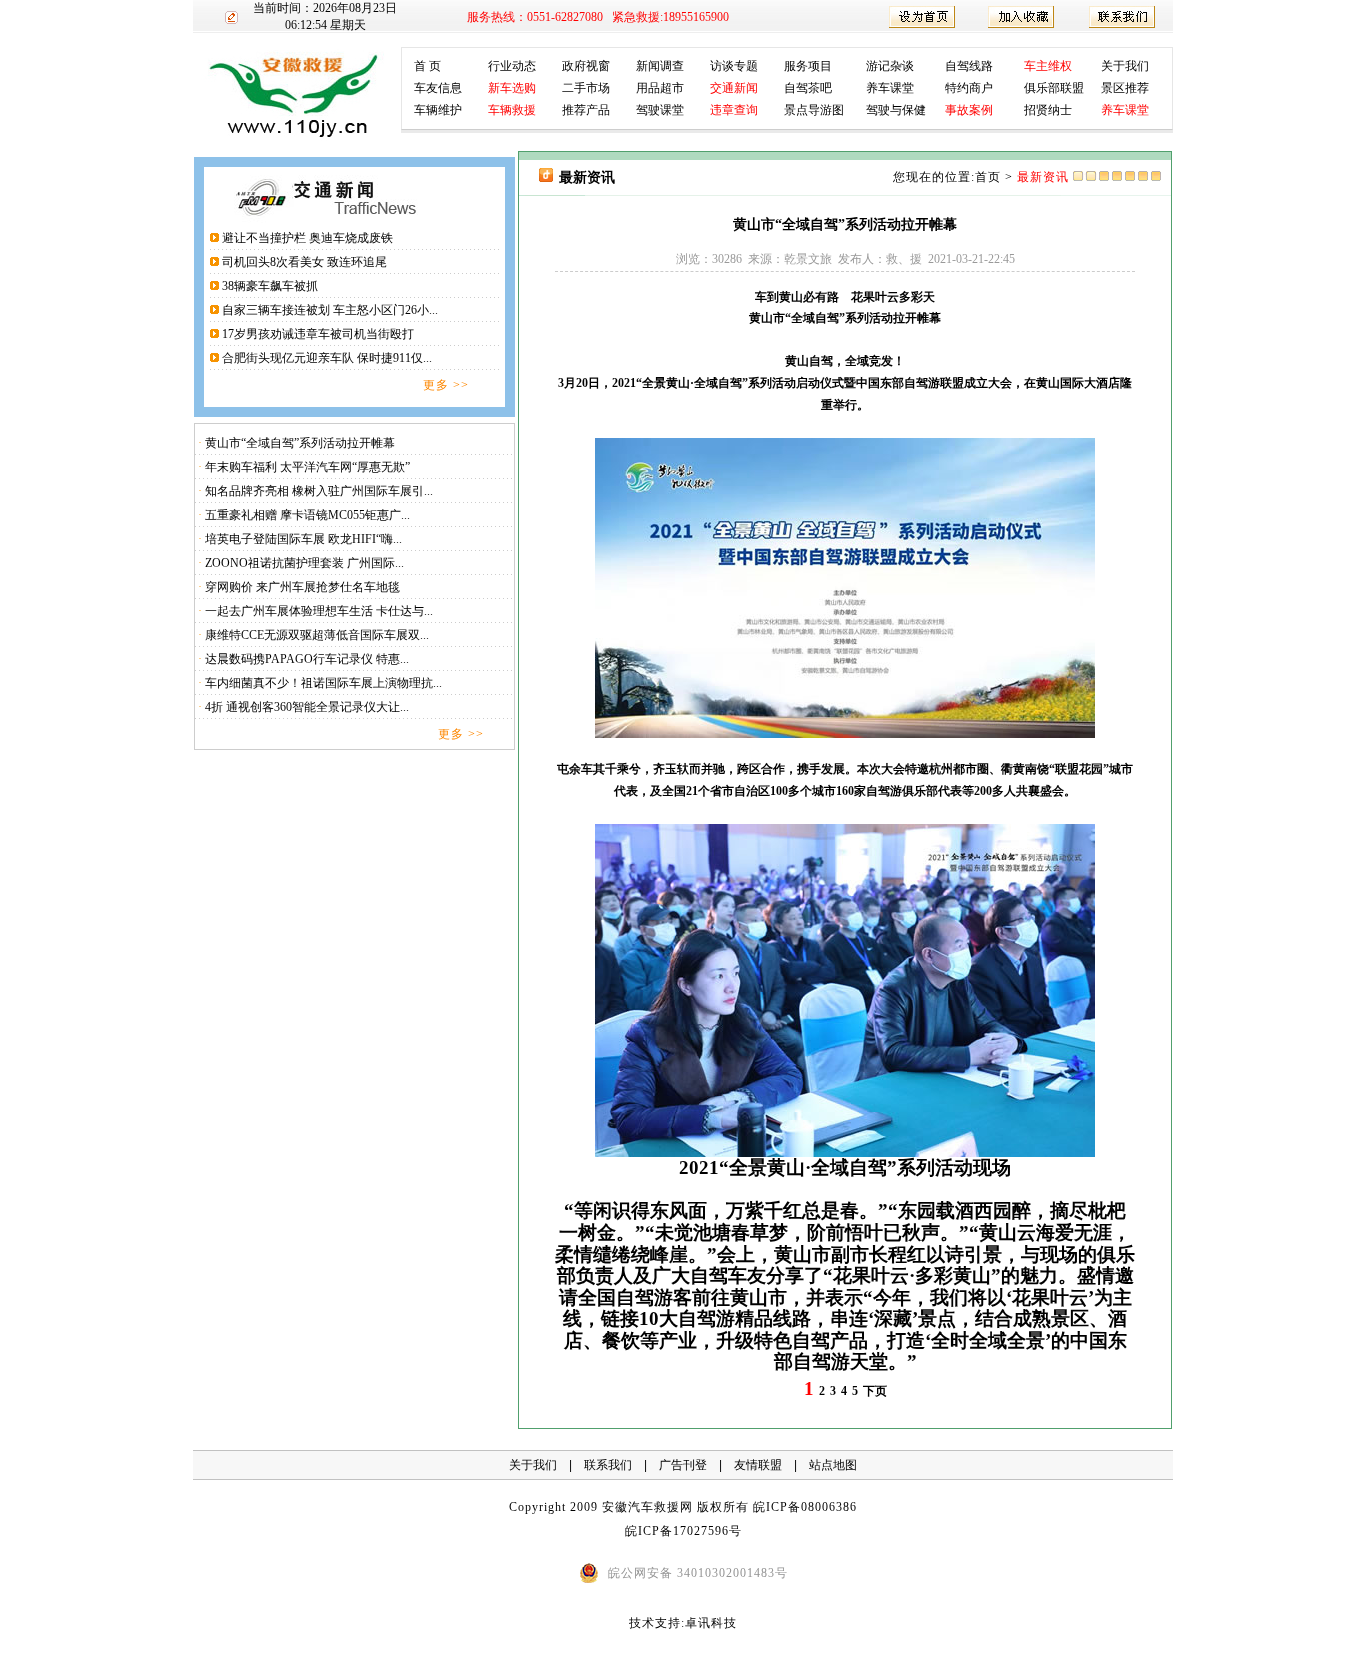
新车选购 (512, 88)
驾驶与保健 (896, 110)
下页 (875, 1391)
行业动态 (512, 66)
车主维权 (1048, 66)
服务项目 (808, 66)
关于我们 (1125, 66)
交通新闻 (734, 88)
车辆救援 (512, 110)
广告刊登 (683, 1465)
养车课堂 (890, 88)
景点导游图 (814, 110)
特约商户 (969, 88)
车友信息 (438, 88)
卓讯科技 (711, 1623)
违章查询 (734, 110)
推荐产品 (586, 110)
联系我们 (608, 1465)
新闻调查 (660, 66)
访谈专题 (734, 66)
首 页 (427, 66)
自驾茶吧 (808, 88)
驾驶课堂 (660, 110)
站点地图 (833, 1465)
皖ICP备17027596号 (683, 1531)
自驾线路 (969, 66)
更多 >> (446, 385)
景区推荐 (1125, 88)
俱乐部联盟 (1054, 88)
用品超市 (660, 88)
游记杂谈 (890, 66)
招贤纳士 (1048, 110)
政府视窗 (586, 66)
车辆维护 (438, 110)
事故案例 (969, 110)
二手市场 (586, 88)
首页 (988, 177)
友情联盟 (758, 1465)
